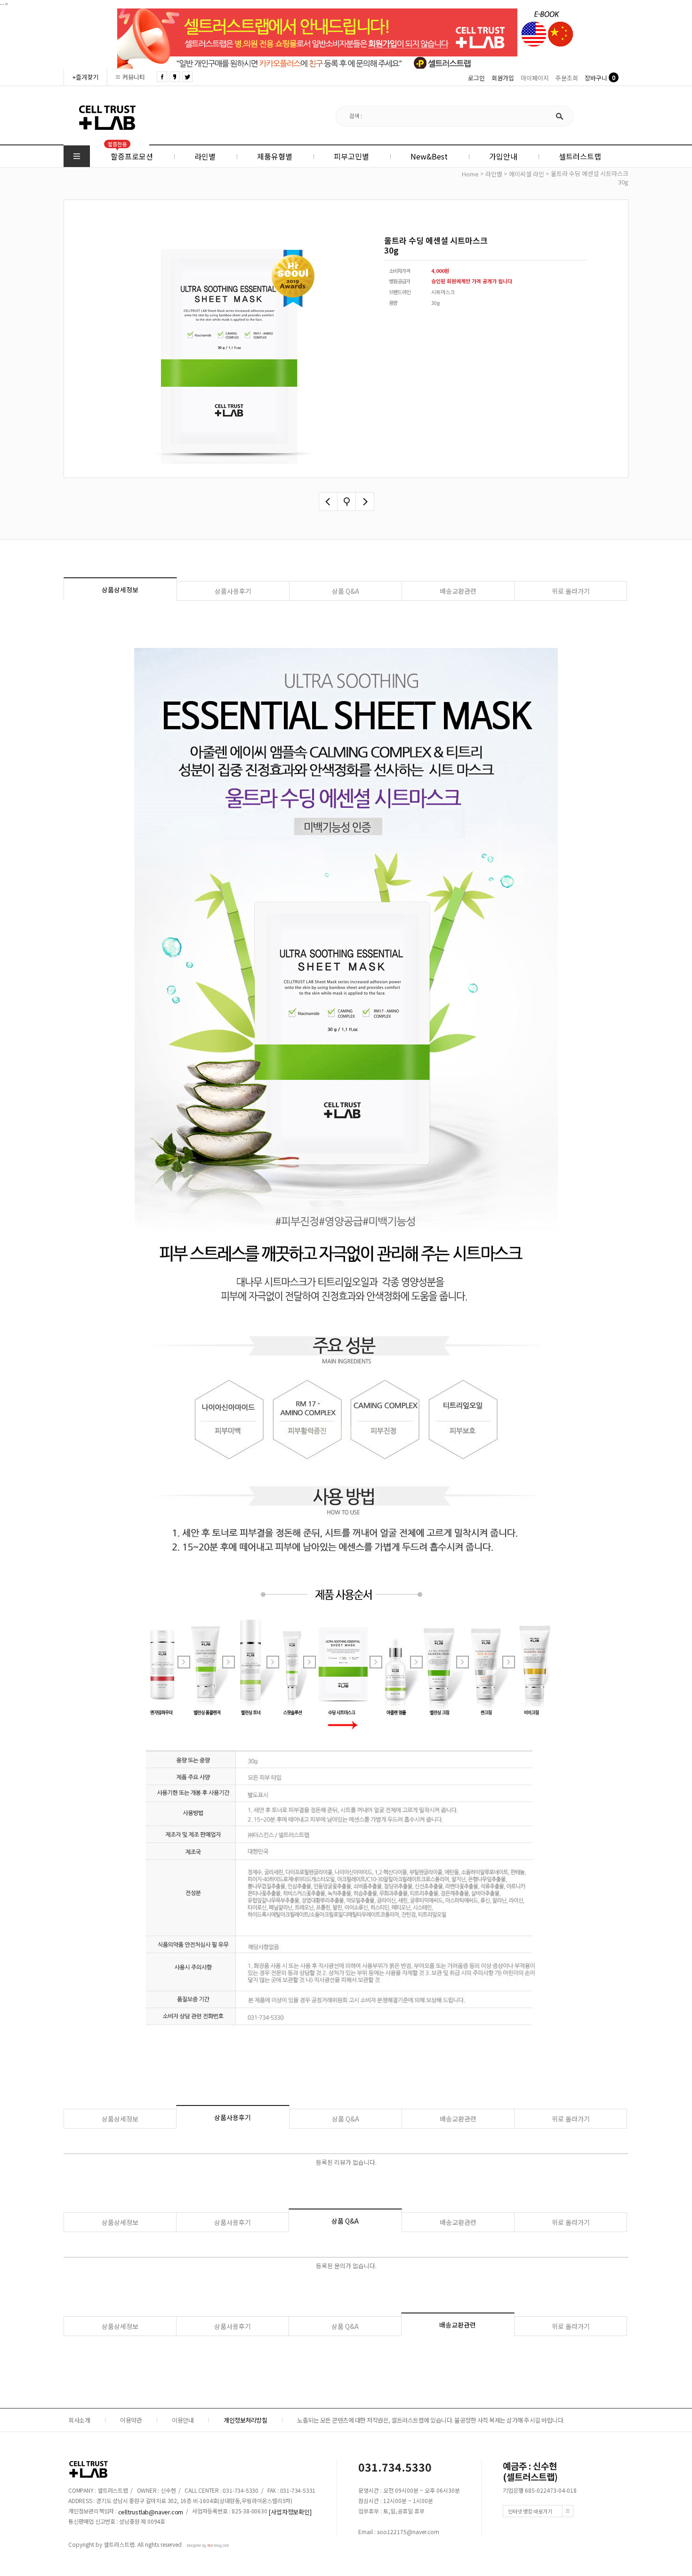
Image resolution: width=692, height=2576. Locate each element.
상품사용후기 (233, 591)
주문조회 (567, 78)
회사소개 (79, 2420)
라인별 (494, 174)
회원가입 (503, 78)
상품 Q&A (346, 591)
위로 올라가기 (571, 591)
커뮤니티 (134, 77)
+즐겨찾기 (85, 77)
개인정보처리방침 (245, 2420)
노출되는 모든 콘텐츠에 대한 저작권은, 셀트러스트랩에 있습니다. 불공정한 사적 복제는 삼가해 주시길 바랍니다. (431, 2420)
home (470, 174)
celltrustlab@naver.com (151, 2511)
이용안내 (183, 2420)
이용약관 (131, 2420)
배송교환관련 (458, 591)
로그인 (476, 78)
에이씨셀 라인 (527, 174)
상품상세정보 (120, 590)
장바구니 (596, 78)
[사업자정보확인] (290, 2511)
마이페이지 (535, 78)
